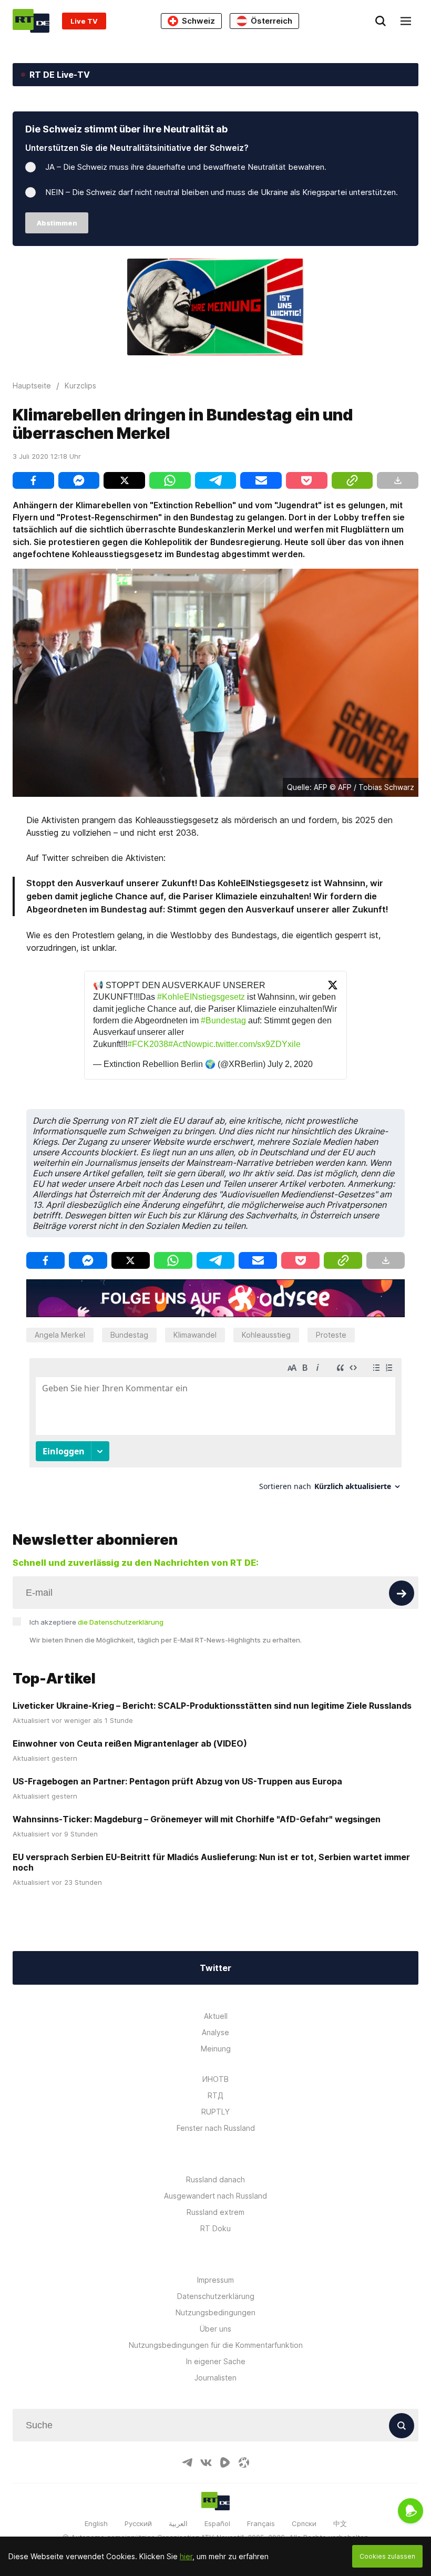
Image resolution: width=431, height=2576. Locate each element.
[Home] (31, 21)
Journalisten (215, 2378)
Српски (304, 2523)
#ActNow (185, 1044)
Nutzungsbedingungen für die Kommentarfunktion (216, 2345)
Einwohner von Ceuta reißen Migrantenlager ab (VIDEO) (130, 1743)
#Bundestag (223, 1020)
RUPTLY (215, 2112)
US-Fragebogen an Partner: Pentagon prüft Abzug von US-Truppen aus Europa (177, 1781)
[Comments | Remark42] (215, 1428)
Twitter (215, 1968)
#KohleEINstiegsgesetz (201, 997)
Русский (138, 2523)
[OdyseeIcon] (244, 2462)
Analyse (215, 2032)
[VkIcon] (206, 2462)
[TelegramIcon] (187, 2462)
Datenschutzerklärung (216, 2296)
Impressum (215, 2280)
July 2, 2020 (290, 1064)
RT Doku (215, 2228)
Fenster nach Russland (216, 2128)
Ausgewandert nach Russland (215, 2196)
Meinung (216, 2049)
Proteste (331, 1335)
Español (217, 2523)
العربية (178, 2523)
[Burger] (406, 21)
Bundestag (129, 1335)
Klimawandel (195, 1335)
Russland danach (215, 2179)
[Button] (402, 1593)
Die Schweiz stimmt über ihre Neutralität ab (126, 129)
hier (186, 2556)
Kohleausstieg (266, 1335)
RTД (215, 2095)
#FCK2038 (148, 1044)
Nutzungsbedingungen (215, 2312)
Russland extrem (215, 2212)
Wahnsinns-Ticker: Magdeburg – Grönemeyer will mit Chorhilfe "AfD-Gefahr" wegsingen (197, 1819)
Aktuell (216, 2016)
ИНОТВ (215, 2079)
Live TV (84, 21)
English (96, 2523)
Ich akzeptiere (96, 1622)
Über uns (215, 2329)
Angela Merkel (60, 1335)
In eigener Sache (216, 2361)
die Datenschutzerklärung (121, 1622)
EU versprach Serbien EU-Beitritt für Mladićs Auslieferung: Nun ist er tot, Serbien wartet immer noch (211, 1862)
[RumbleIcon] (225, 2462)
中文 (340, 2523)
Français (261, 2523)
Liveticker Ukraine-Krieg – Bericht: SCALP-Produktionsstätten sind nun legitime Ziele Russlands (212, 1706)
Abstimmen (57, 223)
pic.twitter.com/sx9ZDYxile (252, 1044)
